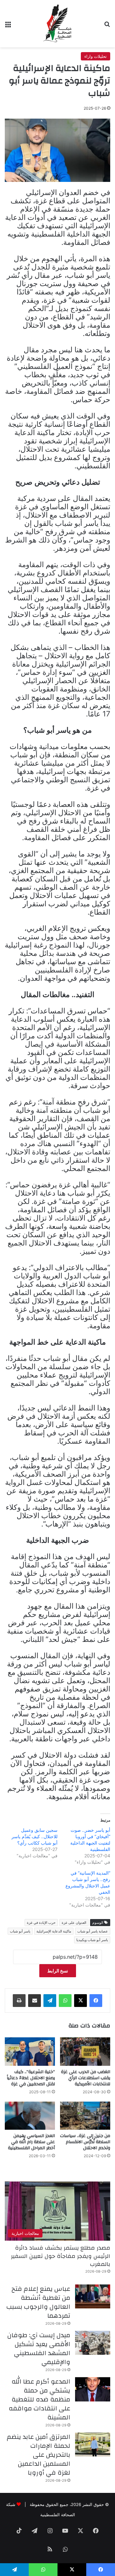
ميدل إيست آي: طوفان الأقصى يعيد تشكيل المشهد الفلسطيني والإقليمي (39, 2349)
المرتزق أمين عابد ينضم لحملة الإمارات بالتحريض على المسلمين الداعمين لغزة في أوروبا (38, 2455)
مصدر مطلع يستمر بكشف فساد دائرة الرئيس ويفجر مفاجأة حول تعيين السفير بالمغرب (61, 2256)
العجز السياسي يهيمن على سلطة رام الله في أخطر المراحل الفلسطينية (31, 2142)
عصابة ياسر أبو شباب (93, 1931)
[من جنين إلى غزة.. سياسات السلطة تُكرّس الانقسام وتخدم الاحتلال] (85, 2116)
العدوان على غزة (74, 1923)
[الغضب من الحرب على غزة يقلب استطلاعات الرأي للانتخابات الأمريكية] (85, 2051)
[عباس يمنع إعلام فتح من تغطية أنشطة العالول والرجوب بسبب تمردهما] (93, 2296)
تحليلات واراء (96, 56)
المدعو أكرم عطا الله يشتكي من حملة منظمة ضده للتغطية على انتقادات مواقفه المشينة (39, 2399)
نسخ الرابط (58, 1971)
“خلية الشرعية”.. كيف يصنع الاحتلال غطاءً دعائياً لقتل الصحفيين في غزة (31, 2078)
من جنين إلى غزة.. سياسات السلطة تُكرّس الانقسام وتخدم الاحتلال (85, 2142)
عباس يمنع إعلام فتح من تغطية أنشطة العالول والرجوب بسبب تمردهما (38, 2302)
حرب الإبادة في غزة (41, 1923)
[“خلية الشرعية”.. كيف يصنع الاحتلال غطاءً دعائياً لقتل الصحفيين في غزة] (30, 2051)
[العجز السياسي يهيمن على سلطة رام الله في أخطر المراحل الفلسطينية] (30, 2116)
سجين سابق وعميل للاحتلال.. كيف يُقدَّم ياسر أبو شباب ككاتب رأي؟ (34, 1836)
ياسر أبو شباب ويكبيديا (92, 1940)
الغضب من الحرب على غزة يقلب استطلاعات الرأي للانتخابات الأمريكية (86, 2078)
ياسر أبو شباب (20, 1931)
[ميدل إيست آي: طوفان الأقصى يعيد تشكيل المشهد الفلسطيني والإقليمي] (93, 2343)
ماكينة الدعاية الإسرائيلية (54, 1931)
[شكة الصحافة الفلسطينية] (57, 24)
